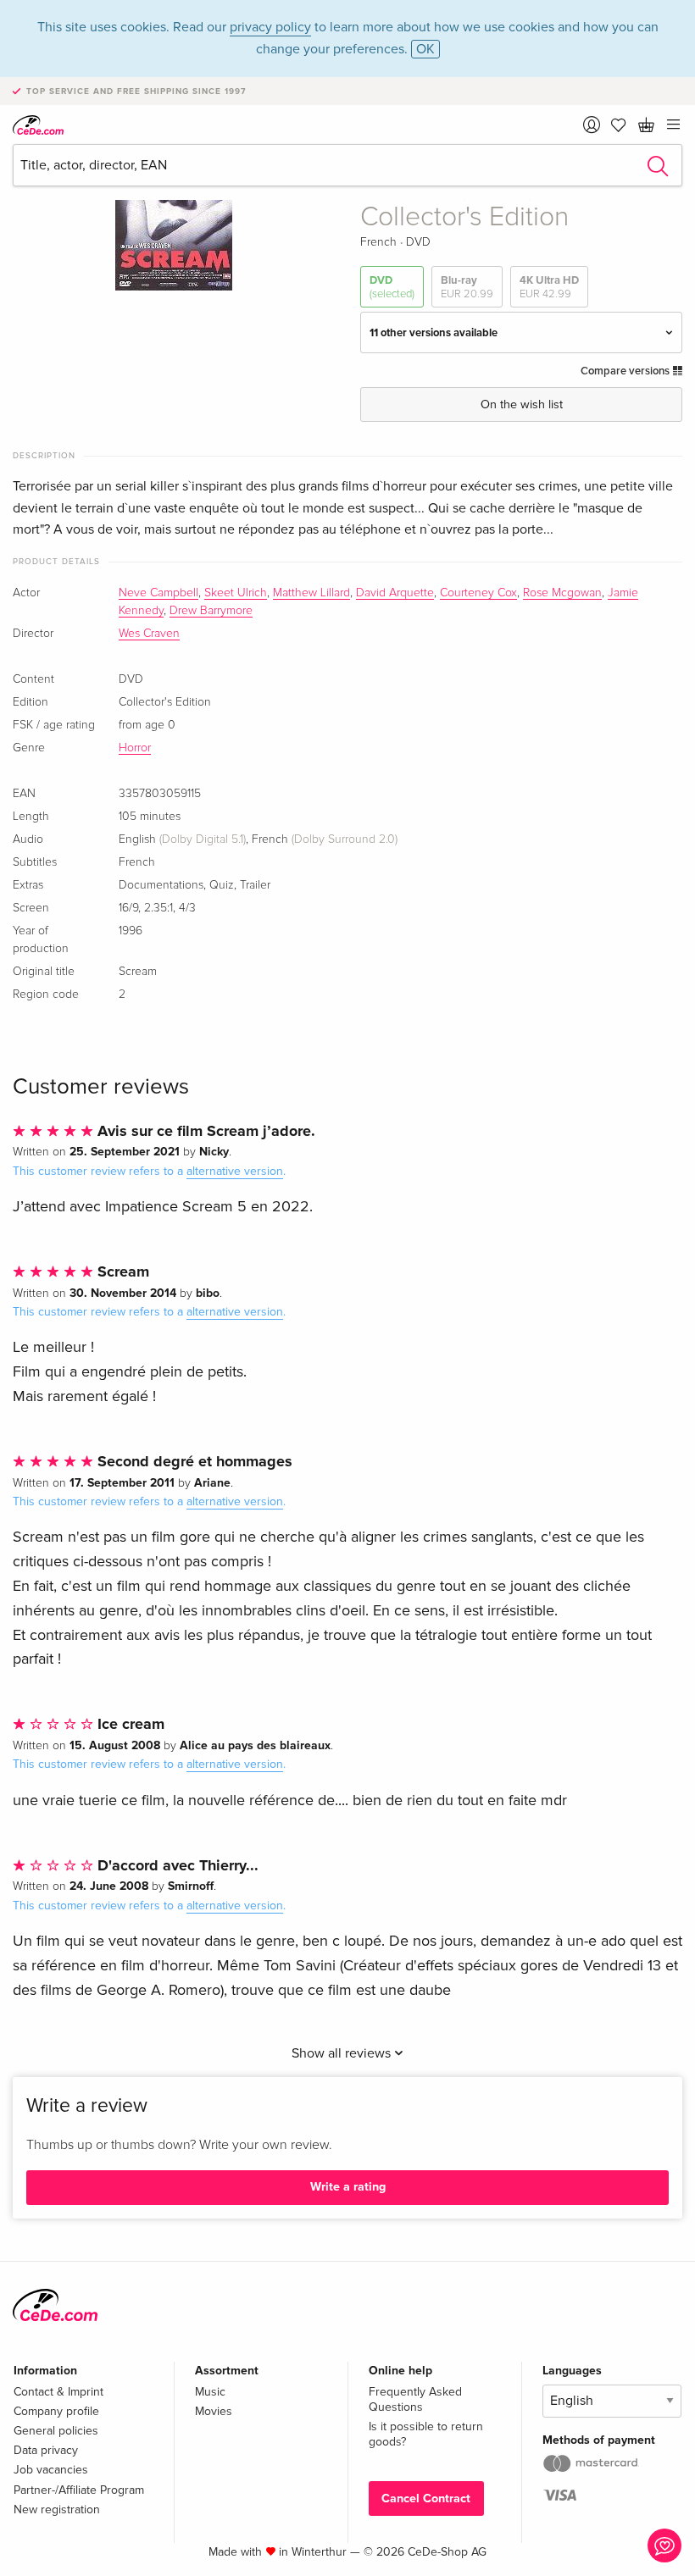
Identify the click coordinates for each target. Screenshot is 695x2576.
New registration (57, 2510)
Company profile (56, 2411)
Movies (214, 2411)
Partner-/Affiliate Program (79, 2490)
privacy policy (270, 27)
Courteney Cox (478, 593)
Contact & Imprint (58, 2392)
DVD (392, 287)
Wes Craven (149, 634)
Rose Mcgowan (562, 593)
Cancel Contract (426, 2498)
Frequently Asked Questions (415, 2399)
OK (425, 49)
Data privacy (46, 2450)
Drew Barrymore (211, 611)
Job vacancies (51, 2470)
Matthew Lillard (311, 593)
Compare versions (626, 371)
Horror (135, 748)
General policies (56, 2431)
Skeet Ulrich (236, 593)
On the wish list (522, 404)
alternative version (235, 1171)
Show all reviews (343, 2053)
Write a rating (348, 2187)
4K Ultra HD (549, 287)
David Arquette (395, 593)
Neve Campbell (158, 593)
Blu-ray (467, 287)
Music (210, 2392)
